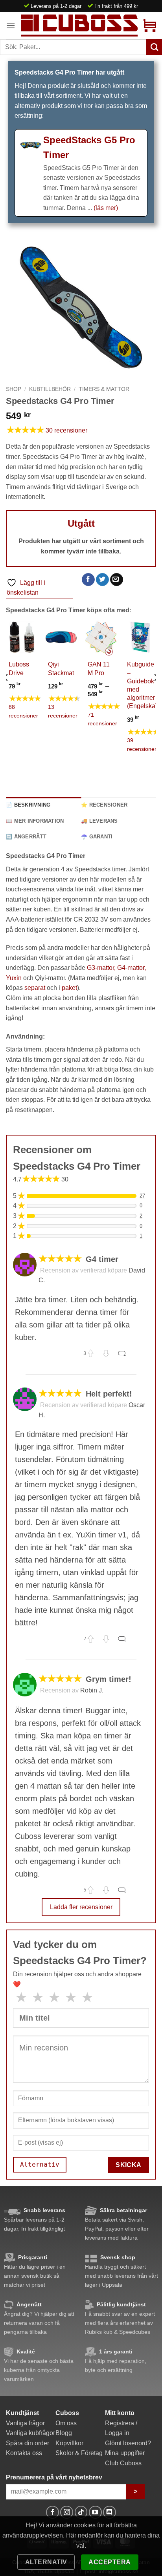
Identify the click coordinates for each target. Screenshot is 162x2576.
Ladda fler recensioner (81, 1907)
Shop (14, 389)
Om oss (66, 2423)
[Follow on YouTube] (95, 2512)
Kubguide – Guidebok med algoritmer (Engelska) (142, 685)
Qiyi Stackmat (61, 668)
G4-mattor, (132, 968)
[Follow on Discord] (110, 2512)
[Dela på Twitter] (102, 580)
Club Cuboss (123, 2463)
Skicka (129, 2165)
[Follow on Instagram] (67, 2512)
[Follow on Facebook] (52, 2512)
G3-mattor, (101, 968)
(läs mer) (106, 208)
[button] (11, 25)
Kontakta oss (24, 2453)
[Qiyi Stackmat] (61, 637)
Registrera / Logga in (121, 2428)
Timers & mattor (104, 389)
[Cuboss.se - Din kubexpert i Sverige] (79, 25)
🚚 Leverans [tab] (99, 821)
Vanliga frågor (25, 2423)
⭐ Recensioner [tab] (104, 805)
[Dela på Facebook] (88, 580)
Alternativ (46, 2562)
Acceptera (110, 2562)
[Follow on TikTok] (81, 2512)
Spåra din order (28, 2443)
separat (35, 988)
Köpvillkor (69, 2443)
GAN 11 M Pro (99, 668)
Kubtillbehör (50, 389)
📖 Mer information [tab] (35, 821)
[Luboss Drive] (22, 637)
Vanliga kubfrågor (30, 2433)
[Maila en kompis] (117, 580)
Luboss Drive (19, 668)
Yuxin (14, 978)
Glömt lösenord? (128, 2443)
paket (69, 988)
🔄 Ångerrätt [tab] (26, 837)
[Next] (156, 693)
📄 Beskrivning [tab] (28, 805)
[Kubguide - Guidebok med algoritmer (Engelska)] (140, 637)
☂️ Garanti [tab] (97, 837)
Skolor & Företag (79, 2453)
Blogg (64, 2433)
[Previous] (6, 693)
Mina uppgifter (125, 2453)
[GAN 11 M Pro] (101, 637)
